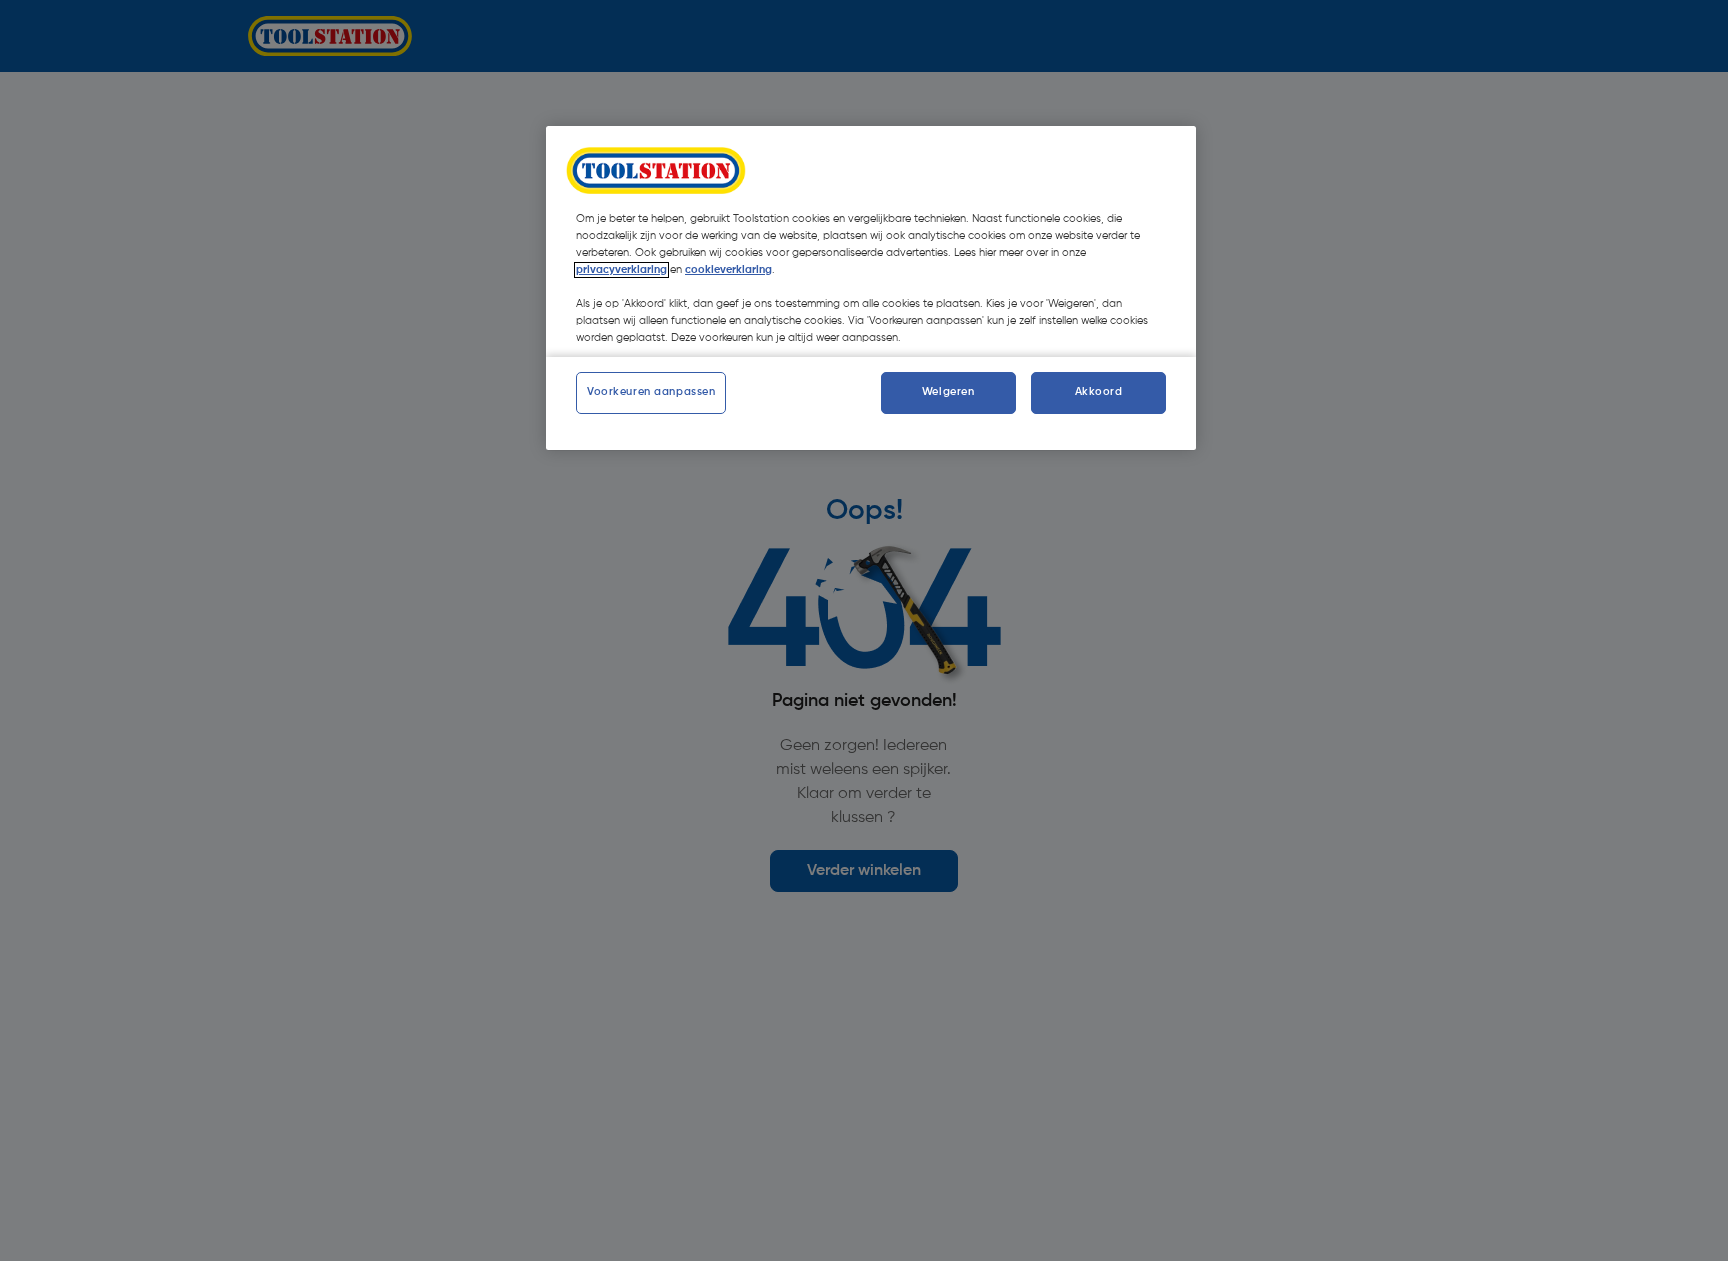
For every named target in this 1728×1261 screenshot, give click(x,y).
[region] (871, 288)
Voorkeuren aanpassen (651, 393)
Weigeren (948, 393)
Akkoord (1099, 393)
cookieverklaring (728, 270)
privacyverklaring (621, 270)
